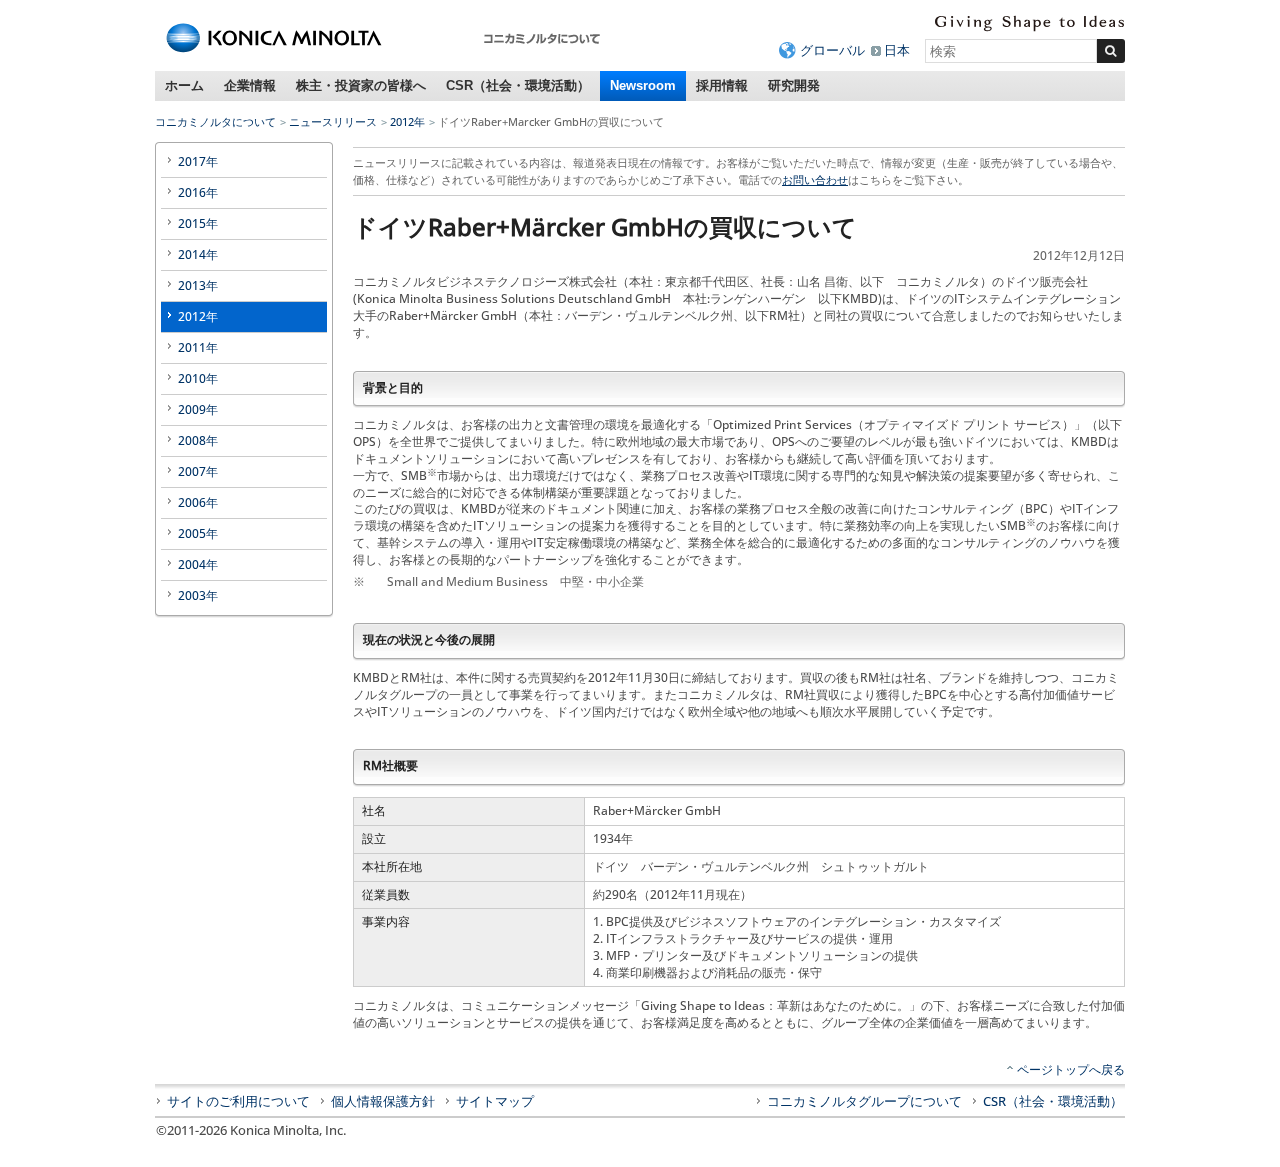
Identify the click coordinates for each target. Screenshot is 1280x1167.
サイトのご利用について (238, 1101)
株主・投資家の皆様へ (361, 85)
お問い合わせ (815, 179)
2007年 (198, 471)
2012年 (407, 121)
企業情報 (250, 85)
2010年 (198, 378)
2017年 (198, 161)
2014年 (198, 254)
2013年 (198, 285)
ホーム (184, 85)
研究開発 (794, 85)
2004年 (198, 564)
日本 (897, 50)
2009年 (198, 409)
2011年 (198, 347)
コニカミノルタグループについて (864, 1101)
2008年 (198, 440)
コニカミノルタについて (215, 121)
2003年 (198, 595)
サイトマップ (495, 1101)
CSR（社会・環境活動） (518, 85)
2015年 (198, 223)
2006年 (198, 502)
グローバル (832, 50)
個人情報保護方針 (383, 1101)
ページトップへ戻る (1071, 1069)
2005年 (198, 533)
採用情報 (722, 85)
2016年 (198, 192)
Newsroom (643, 85)
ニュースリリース (333, 121)
